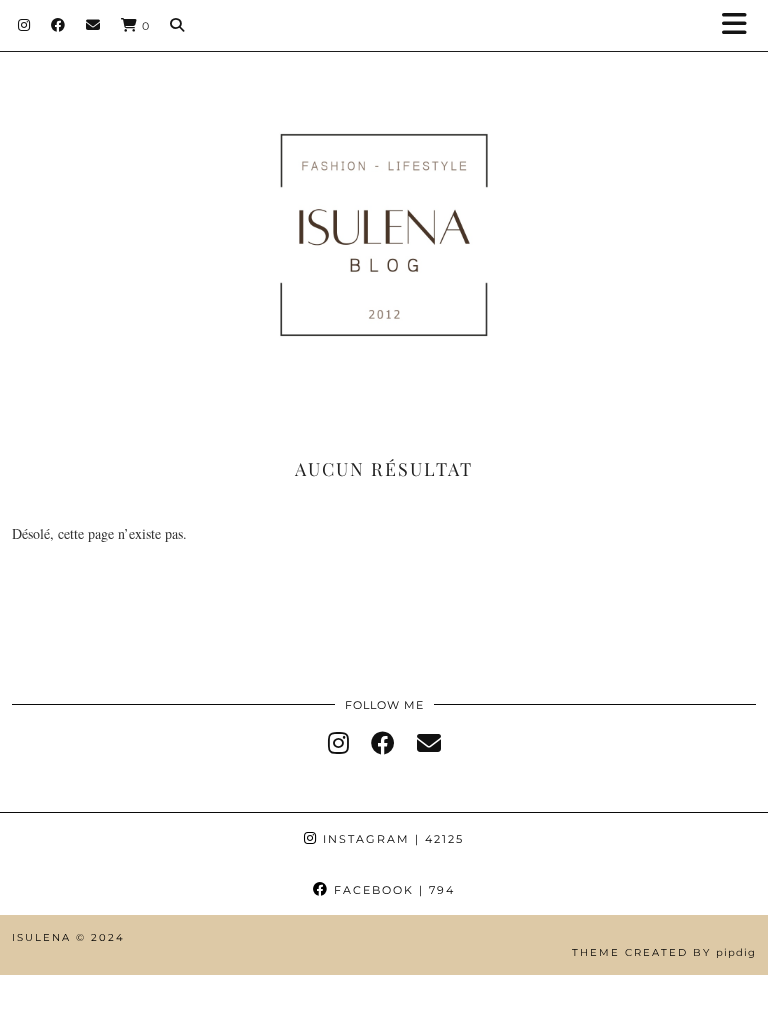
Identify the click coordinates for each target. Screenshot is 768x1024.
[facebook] (383, 743)
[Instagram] (24, 25)
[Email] (93, 25)
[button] (741, 25)
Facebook (392, 890)
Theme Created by (664, 952)
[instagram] (338, 743)
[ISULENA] (384, 205)
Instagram (391, 839)
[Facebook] (58, 25)
